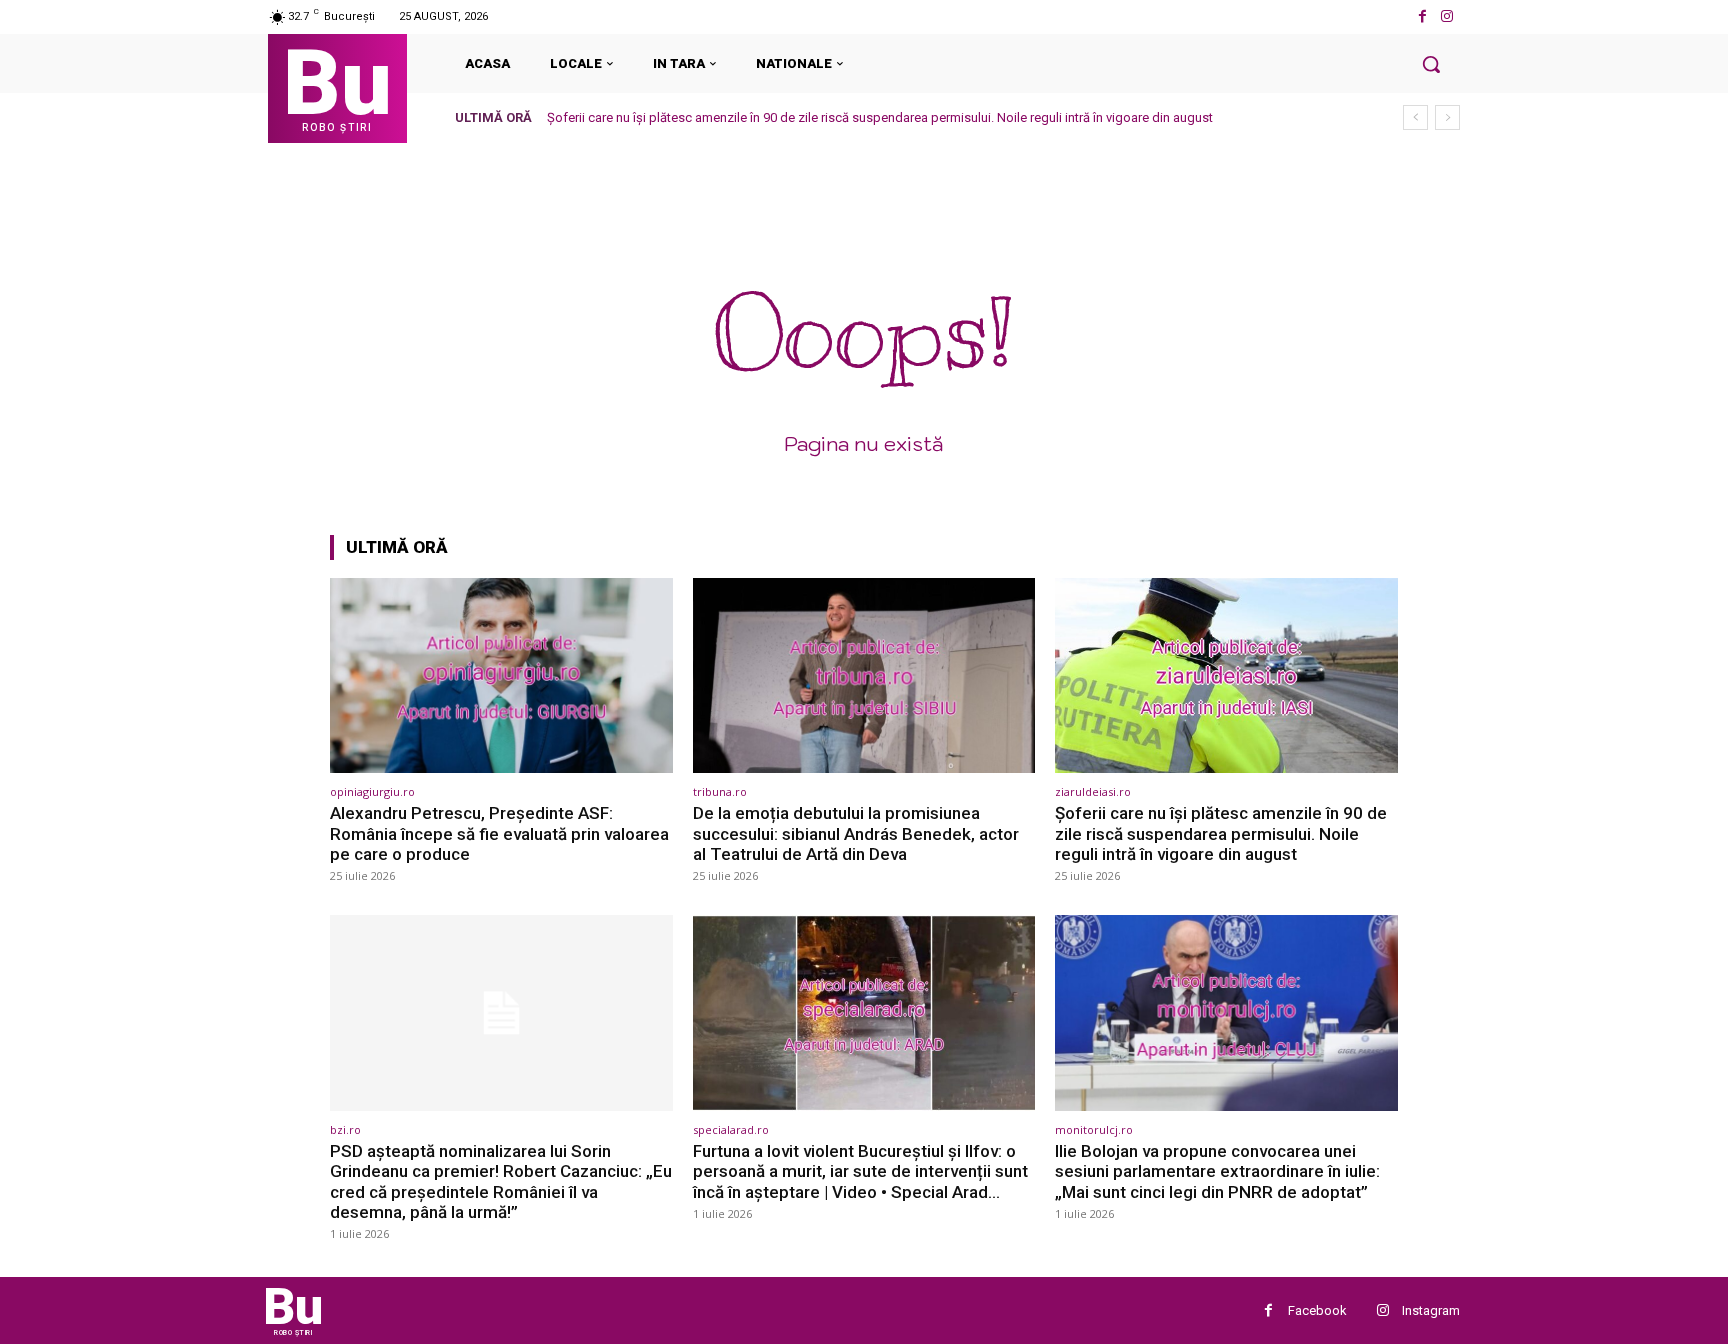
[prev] (1415, 117)
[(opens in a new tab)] (501, 675)
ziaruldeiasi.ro (1093, 791)
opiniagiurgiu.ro (372, 791)
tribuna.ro (720, 791)
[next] (1447, 117)
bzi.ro (345, 1129)
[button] (1431, 64)
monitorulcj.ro (1094, 1129)
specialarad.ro (731, 1129)
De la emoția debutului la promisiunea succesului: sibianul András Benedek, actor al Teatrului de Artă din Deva (856, 833)
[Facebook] (1422, 16)
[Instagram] (1447, 16)
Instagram (1431, 1310)
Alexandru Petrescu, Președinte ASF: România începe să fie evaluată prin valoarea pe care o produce (499, 833)
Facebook (1317, 1310)
